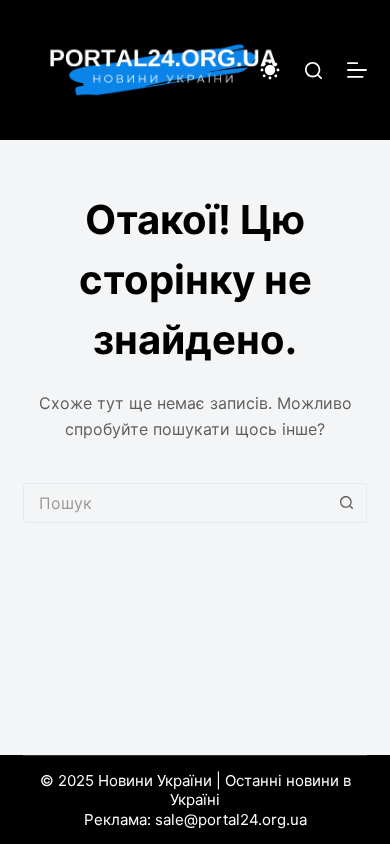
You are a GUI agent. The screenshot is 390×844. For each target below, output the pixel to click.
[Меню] (357, 70)
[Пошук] (313, 70)
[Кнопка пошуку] (347, 503)
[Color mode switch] (270, 70)
